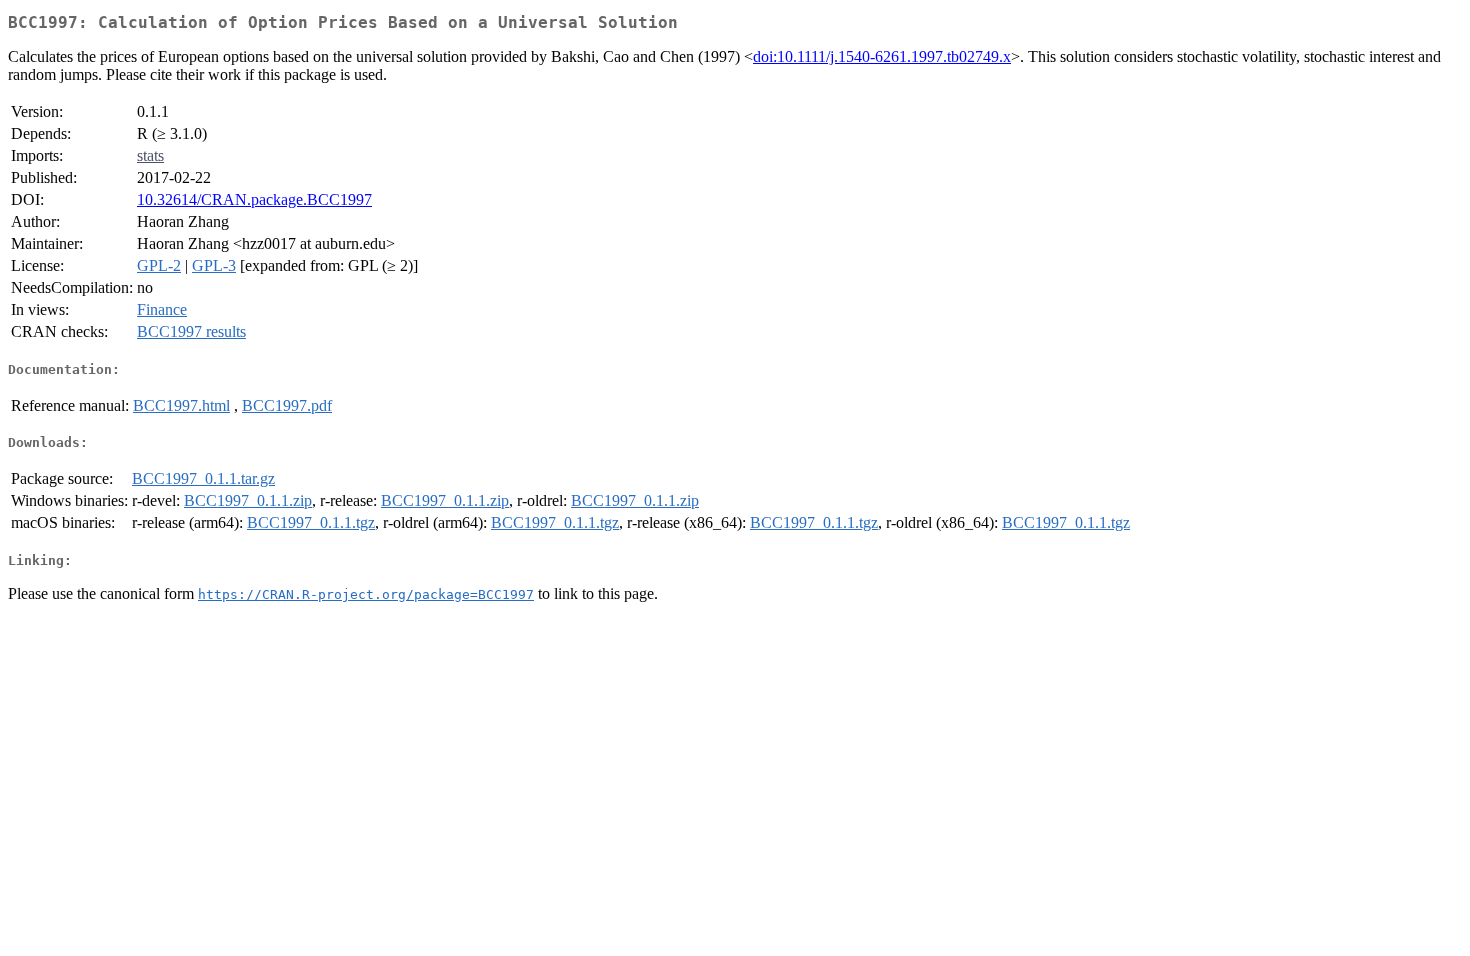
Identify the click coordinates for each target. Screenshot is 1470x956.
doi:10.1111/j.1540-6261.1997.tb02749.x (882, 56)
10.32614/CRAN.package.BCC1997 (254, 199)
